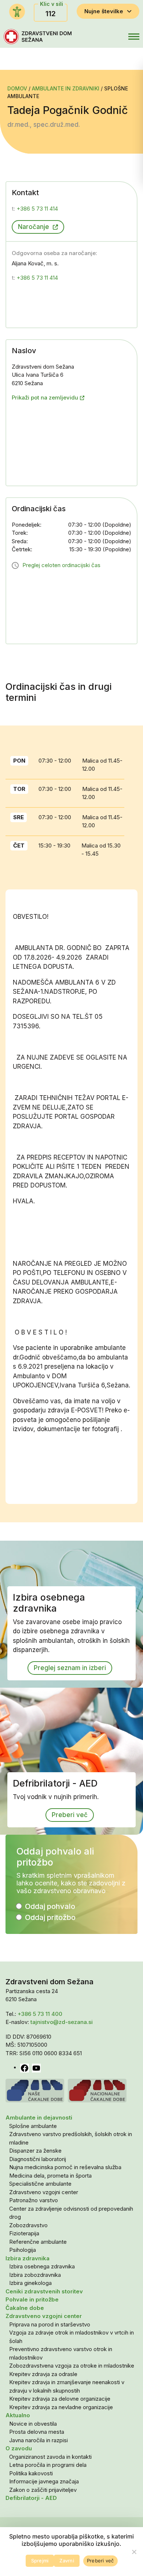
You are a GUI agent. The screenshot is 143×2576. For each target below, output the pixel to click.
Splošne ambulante (33, 2126)
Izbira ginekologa (30, 2283)
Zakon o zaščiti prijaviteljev (43, 2490)
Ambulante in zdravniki (66, 88)
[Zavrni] (134, 2552)
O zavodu (19, 2448)
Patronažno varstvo (34, 2200)
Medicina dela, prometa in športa (50, 2176)
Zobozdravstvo (28, 2225)
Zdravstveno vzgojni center (44, 2192)
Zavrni (67, 2561)
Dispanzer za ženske (35, 2151)
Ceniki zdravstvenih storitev (44, 2291)
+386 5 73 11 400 (40, 2014)
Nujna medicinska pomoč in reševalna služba (65, 2167)
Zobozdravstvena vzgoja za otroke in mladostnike (72, 2366)
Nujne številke (104, 11)
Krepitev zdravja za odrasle (43, 2374)
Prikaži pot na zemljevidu (45, 397)
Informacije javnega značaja (44, 2481)
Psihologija (23, 2250)
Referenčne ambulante (38, 2242)
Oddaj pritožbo (50, 1917)
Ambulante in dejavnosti (39, 2118)
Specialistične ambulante (40, 2184)
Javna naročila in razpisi (38, 2440)
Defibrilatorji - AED (31, 2498)
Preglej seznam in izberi (70, 1668)
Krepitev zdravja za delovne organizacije (60, 2399)
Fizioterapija (24, 2233)
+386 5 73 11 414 (35, 209)
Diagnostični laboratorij (38, 2159)
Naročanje (34, 227)
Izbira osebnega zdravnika (42, 2266)
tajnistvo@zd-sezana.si (62, 2022)
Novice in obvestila (33, 2424)
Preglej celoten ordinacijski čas (61, 565)
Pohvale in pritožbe (32, 2299)
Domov (18, 88)
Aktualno (18, 2415)
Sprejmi (40, 2561)
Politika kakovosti (31, 2473)
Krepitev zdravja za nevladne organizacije (61, 2407)
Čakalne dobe (25, 2308)
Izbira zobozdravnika (35, 2275)
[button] (117, 37)
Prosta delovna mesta (37, 2432)
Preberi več (70, 1815)
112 (51, 14)
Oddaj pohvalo (50, 1906)
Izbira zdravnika (27, 2258)
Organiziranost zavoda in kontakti (50, 2457)
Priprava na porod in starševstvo (50, 2324)
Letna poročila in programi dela (48, 2465)
